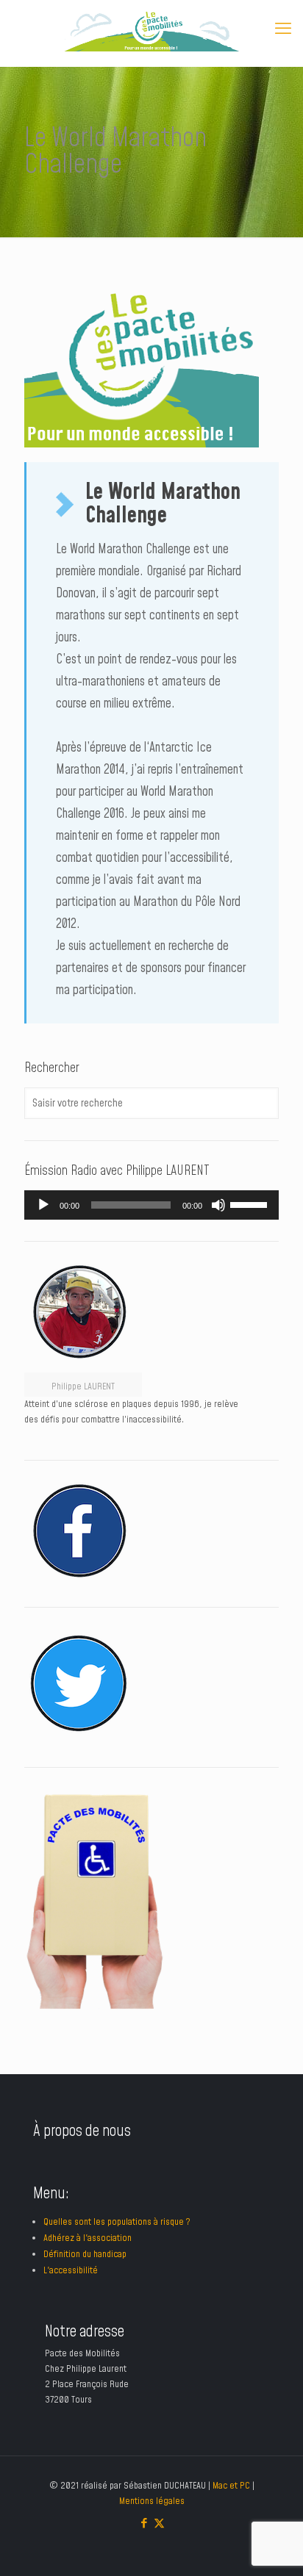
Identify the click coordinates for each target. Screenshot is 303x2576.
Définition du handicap (85, 2254)
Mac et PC (231, 2486)
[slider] (251, 1204)
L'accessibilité (71, 2270)
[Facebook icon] (144, 2523)
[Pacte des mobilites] (151, 29)
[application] (151, 1205)
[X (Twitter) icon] (159, 2523)
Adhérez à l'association (88, 2238)
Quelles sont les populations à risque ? (117, 2222)
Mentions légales (152, 2501)
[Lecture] (43, 1205)
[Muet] (218, 1205)
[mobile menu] (283, 29)
